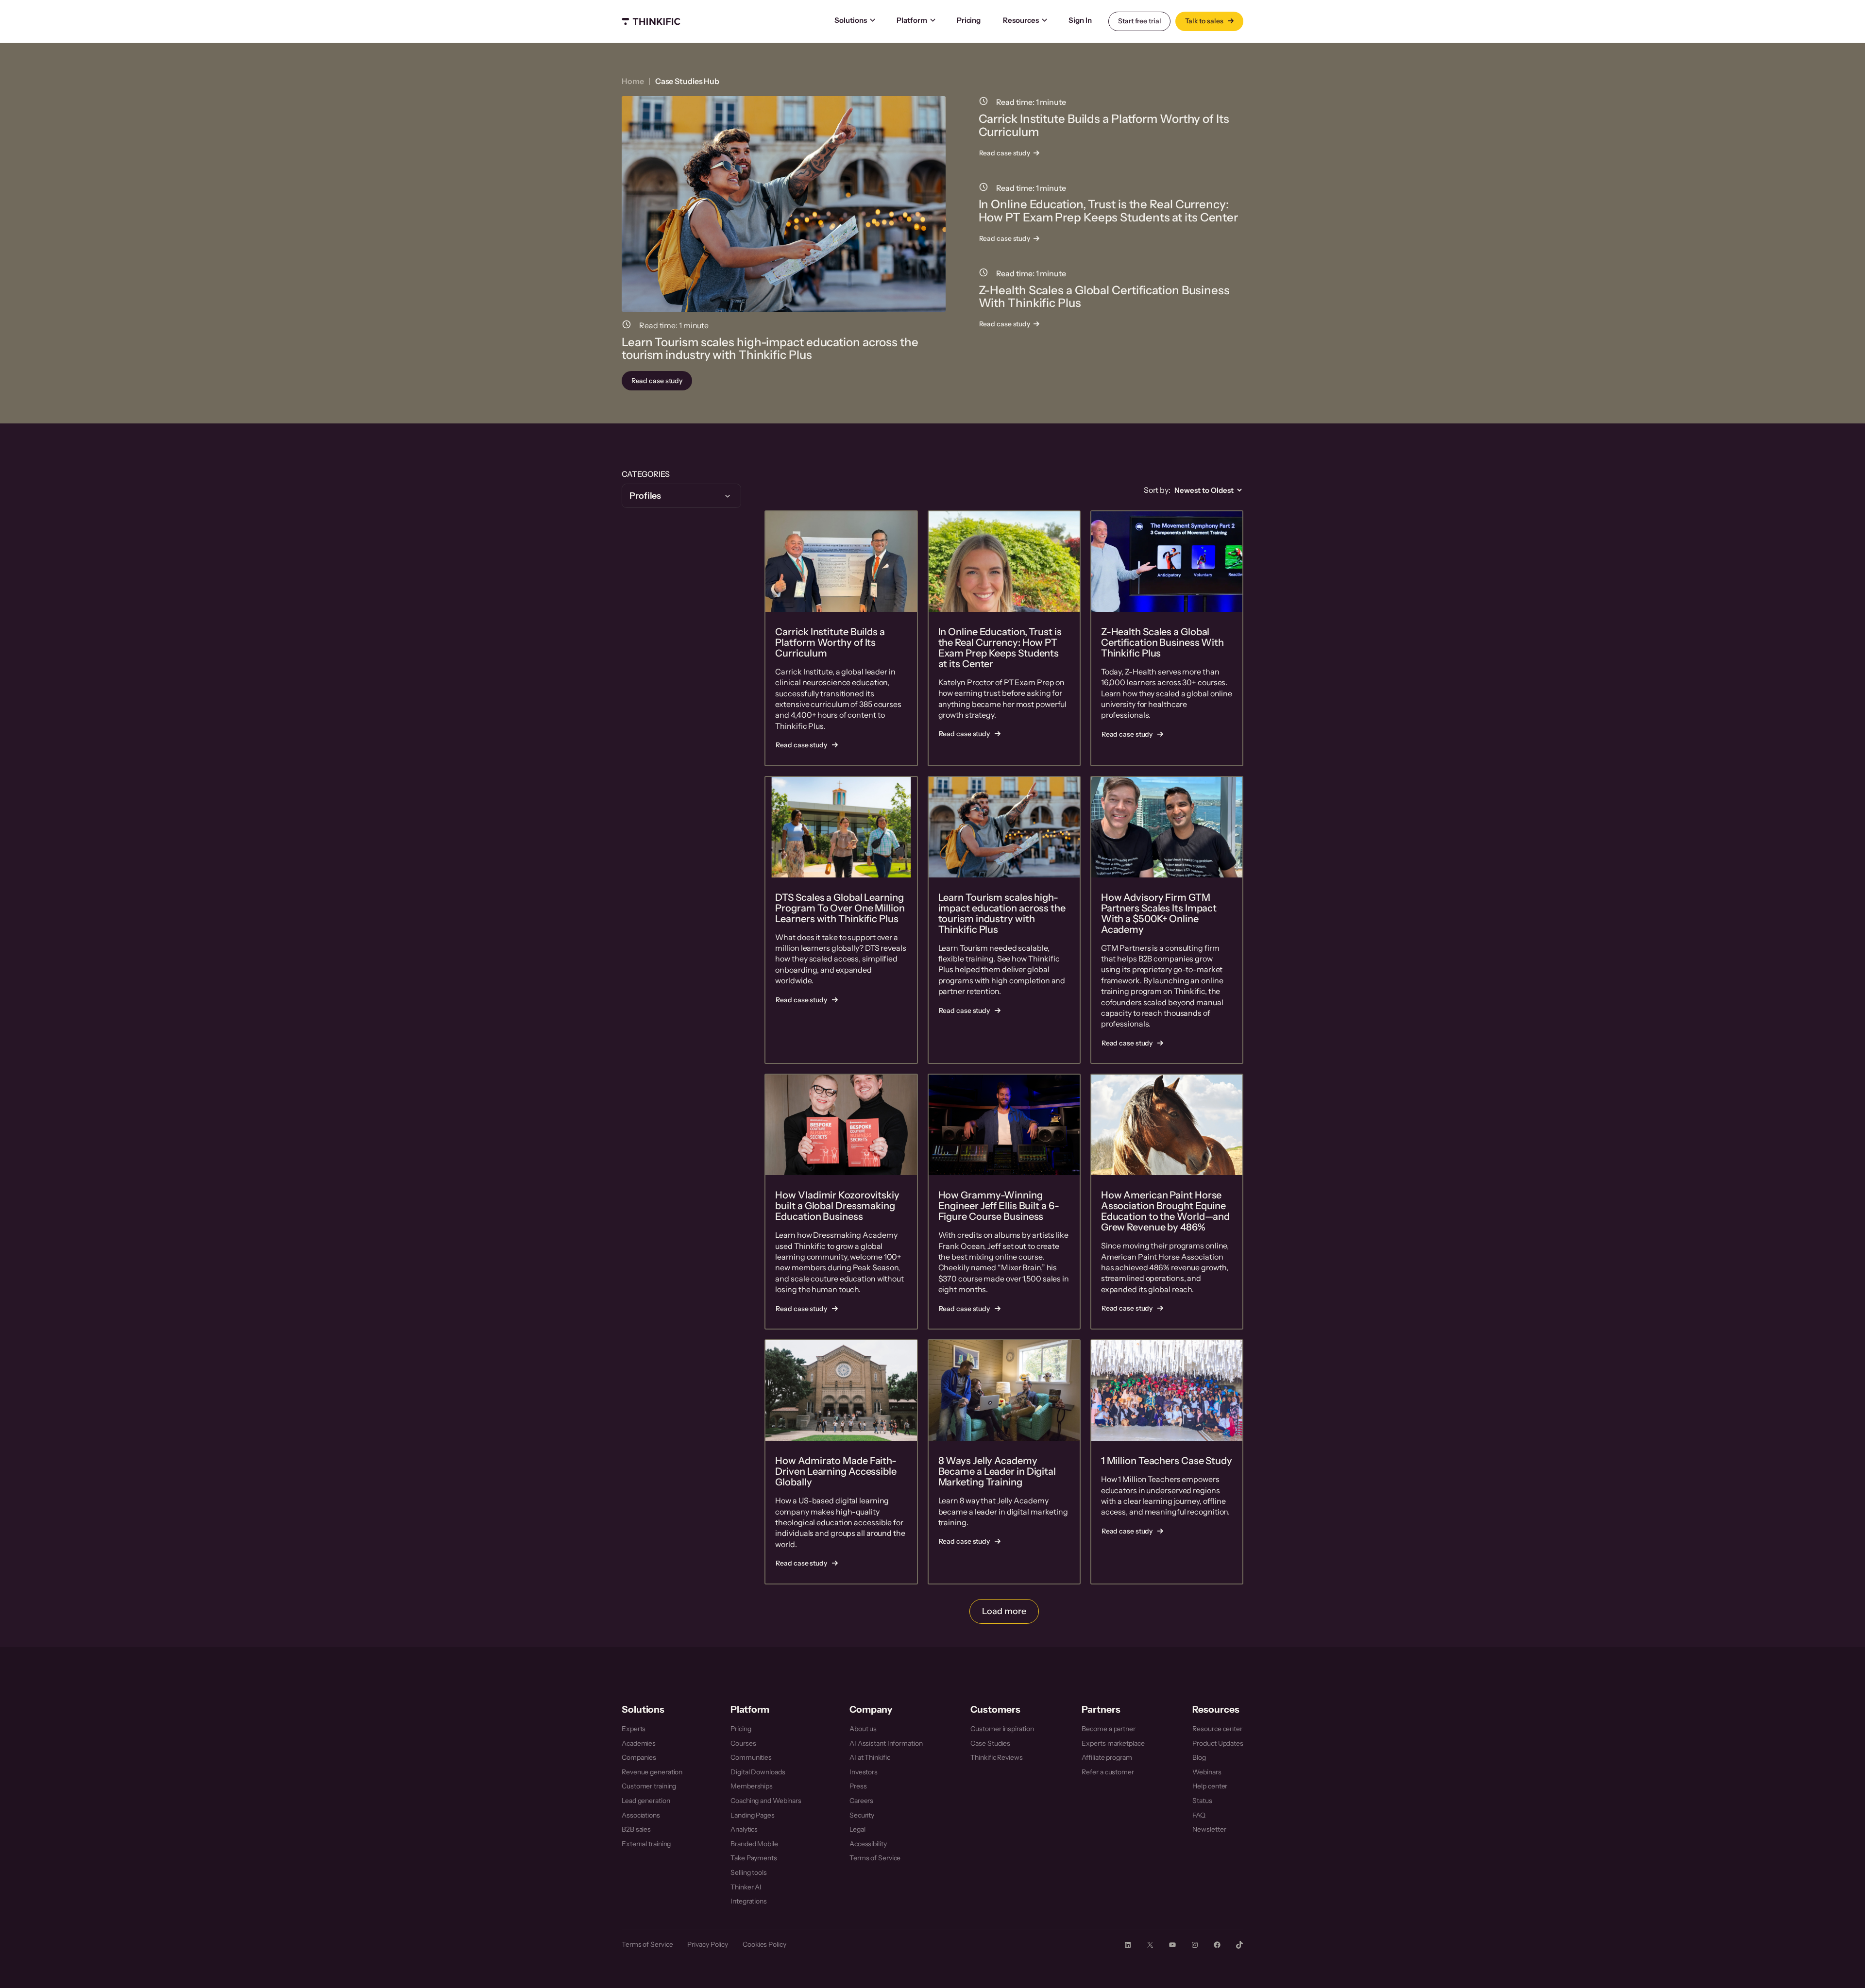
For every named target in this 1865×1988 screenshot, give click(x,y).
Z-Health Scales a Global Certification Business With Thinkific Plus (1104, 297)
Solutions (851, 20)
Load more (1004, 1611)
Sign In (1080, 20)
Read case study (660, 383)
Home (633, 81)
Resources (1021, 20)
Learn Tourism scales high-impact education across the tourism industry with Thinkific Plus (770, 349)
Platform (912, 20)
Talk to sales (1205, 21)
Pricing (969, 20)
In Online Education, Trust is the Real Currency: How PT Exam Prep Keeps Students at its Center (1109, 211)
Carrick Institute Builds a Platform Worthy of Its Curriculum (1104, 126)
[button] (681, 496)
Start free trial (1139, 21)
